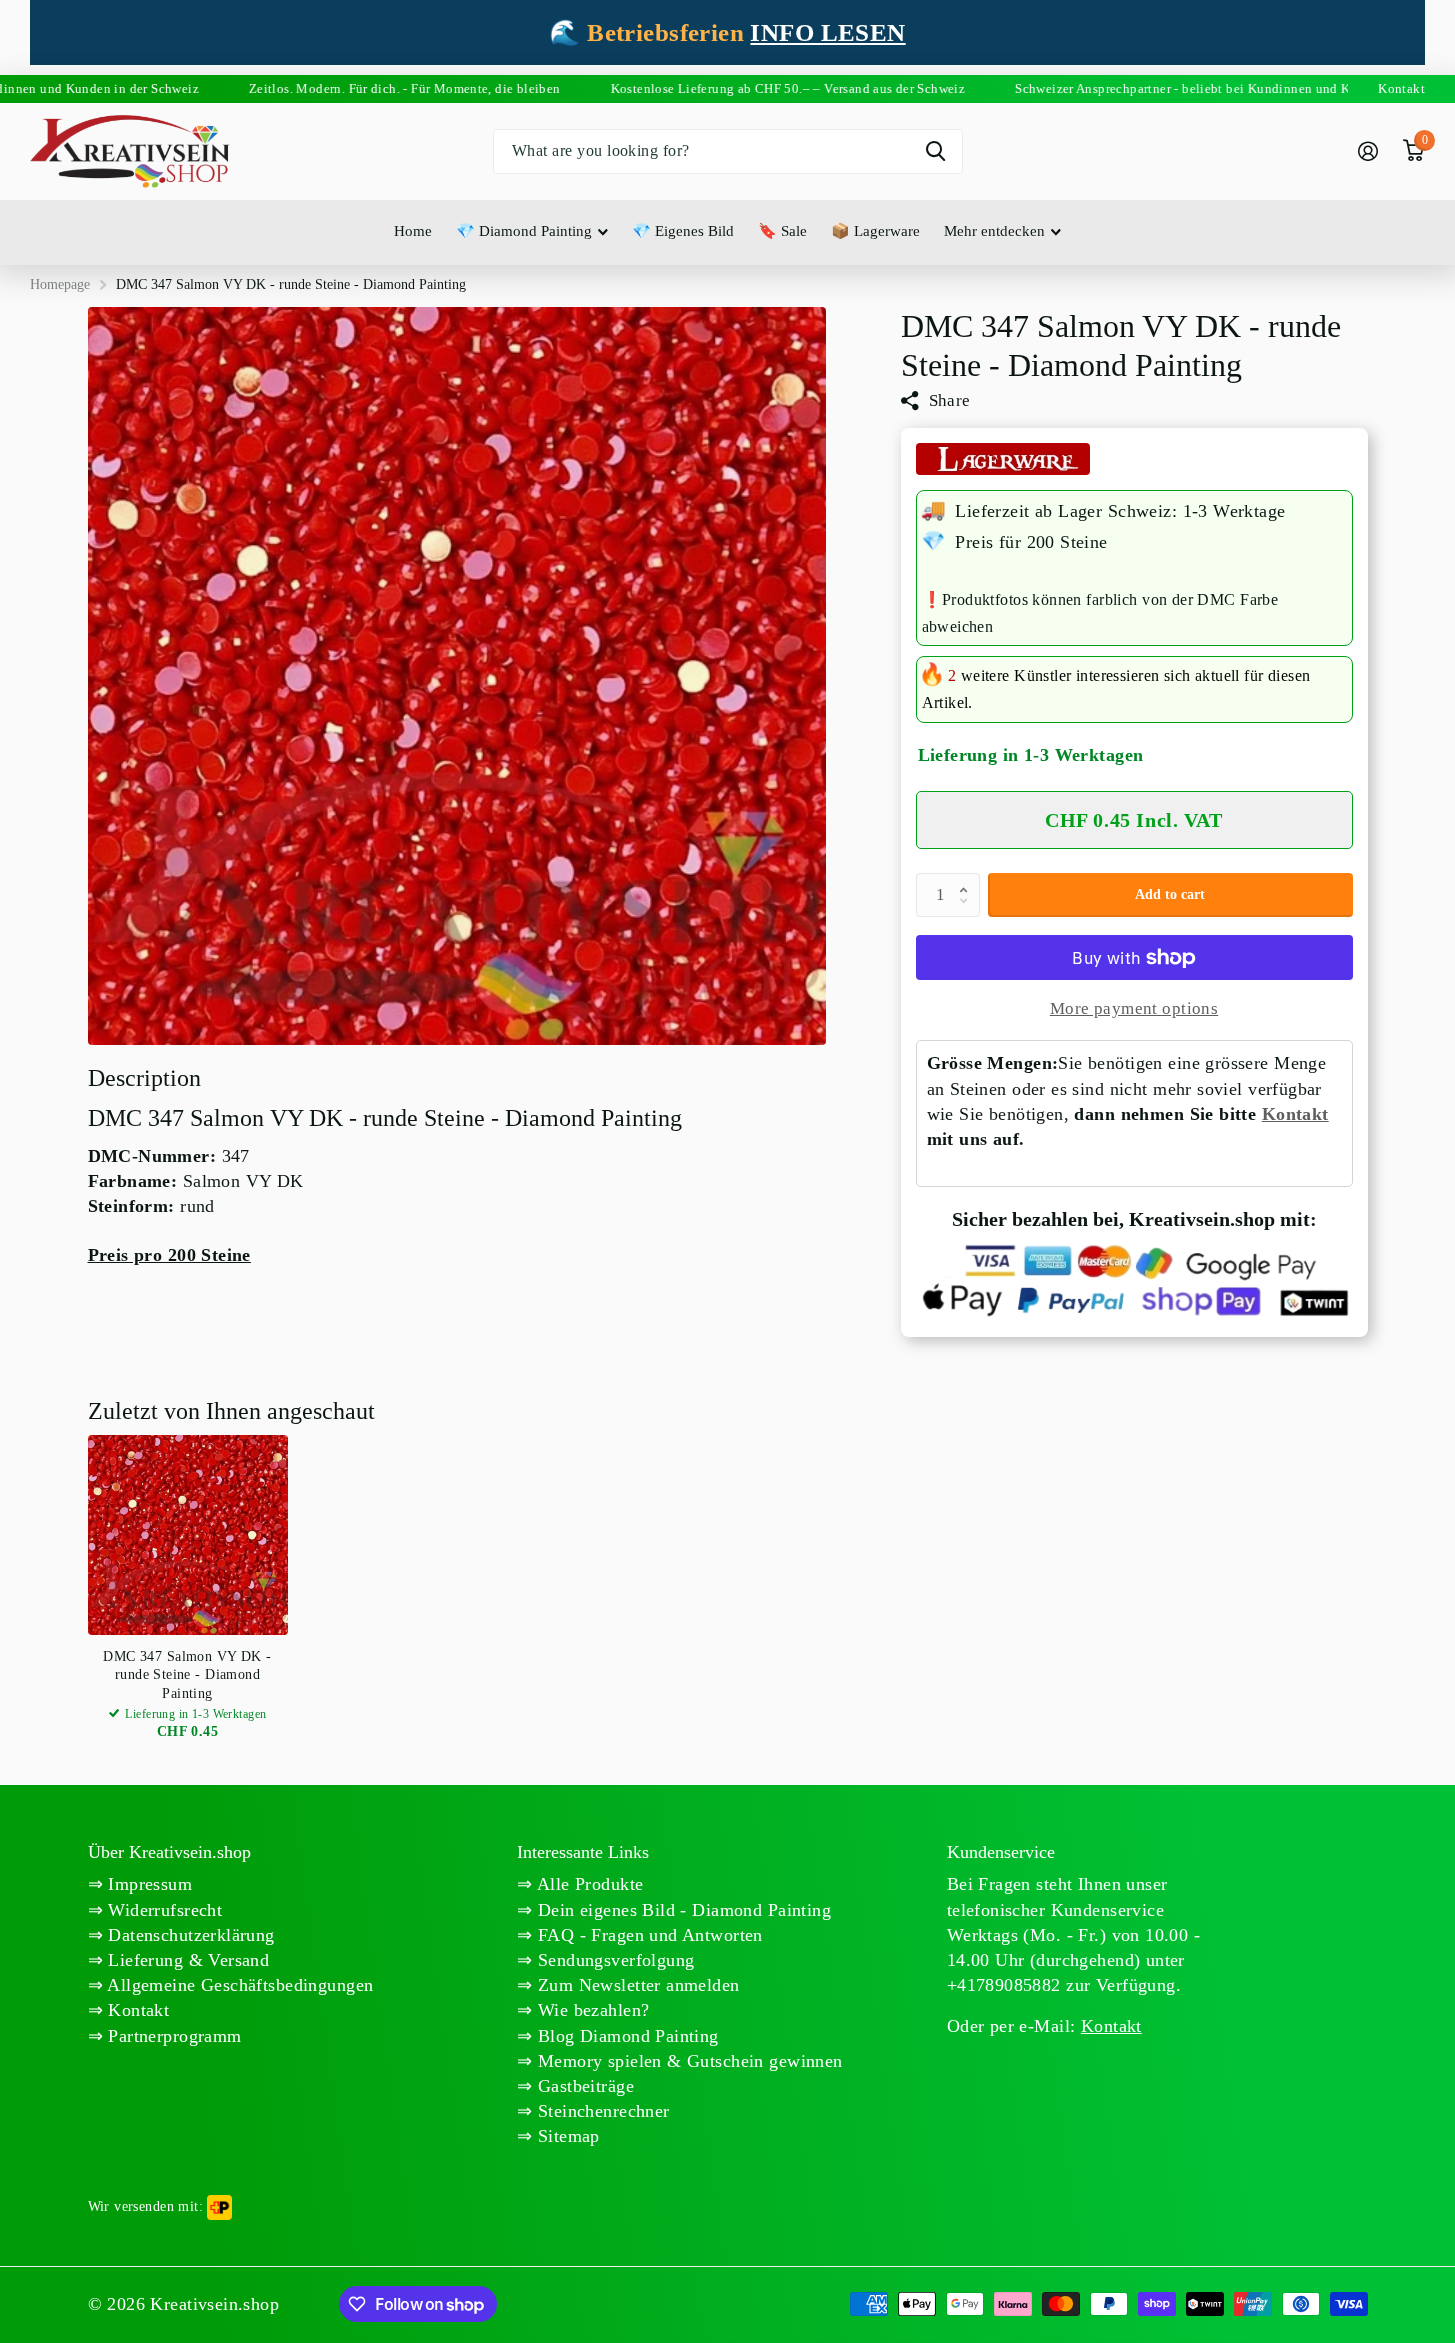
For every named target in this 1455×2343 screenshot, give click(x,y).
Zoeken (935, 151)
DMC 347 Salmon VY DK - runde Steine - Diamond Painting (187, 1674)
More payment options (1134, 1008)
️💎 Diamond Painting (524, 231)
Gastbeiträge (583, 2086)
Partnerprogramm (172, 2036)
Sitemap (566, 2136)
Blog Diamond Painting (626, 2036)
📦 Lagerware (875, 231)
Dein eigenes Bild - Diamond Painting (682, 1910)
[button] (969, 879)
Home (413, 231)
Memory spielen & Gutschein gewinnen (688, 2061)
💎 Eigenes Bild (683, 231)
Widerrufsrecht (162, 1910)
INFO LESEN (827, 32)
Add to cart (1170, 894)
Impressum (147, 1884)
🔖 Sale (782, 231)
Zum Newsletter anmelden (636, 1985)
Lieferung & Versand (186, 1960)
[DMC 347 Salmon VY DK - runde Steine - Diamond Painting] (188, 1535)
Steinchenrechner (601, 2111)
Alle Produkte (588, 1884)
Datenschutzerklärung (189, 1935)
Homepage (60, 284)
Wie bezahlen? (591, 2010)
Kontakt (1295, 1114)
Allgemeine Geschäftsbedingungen (238, 1985)
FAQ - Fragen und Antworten (648, 1935)
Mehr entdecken (994, 231)
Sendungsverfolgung (614, 1960)
